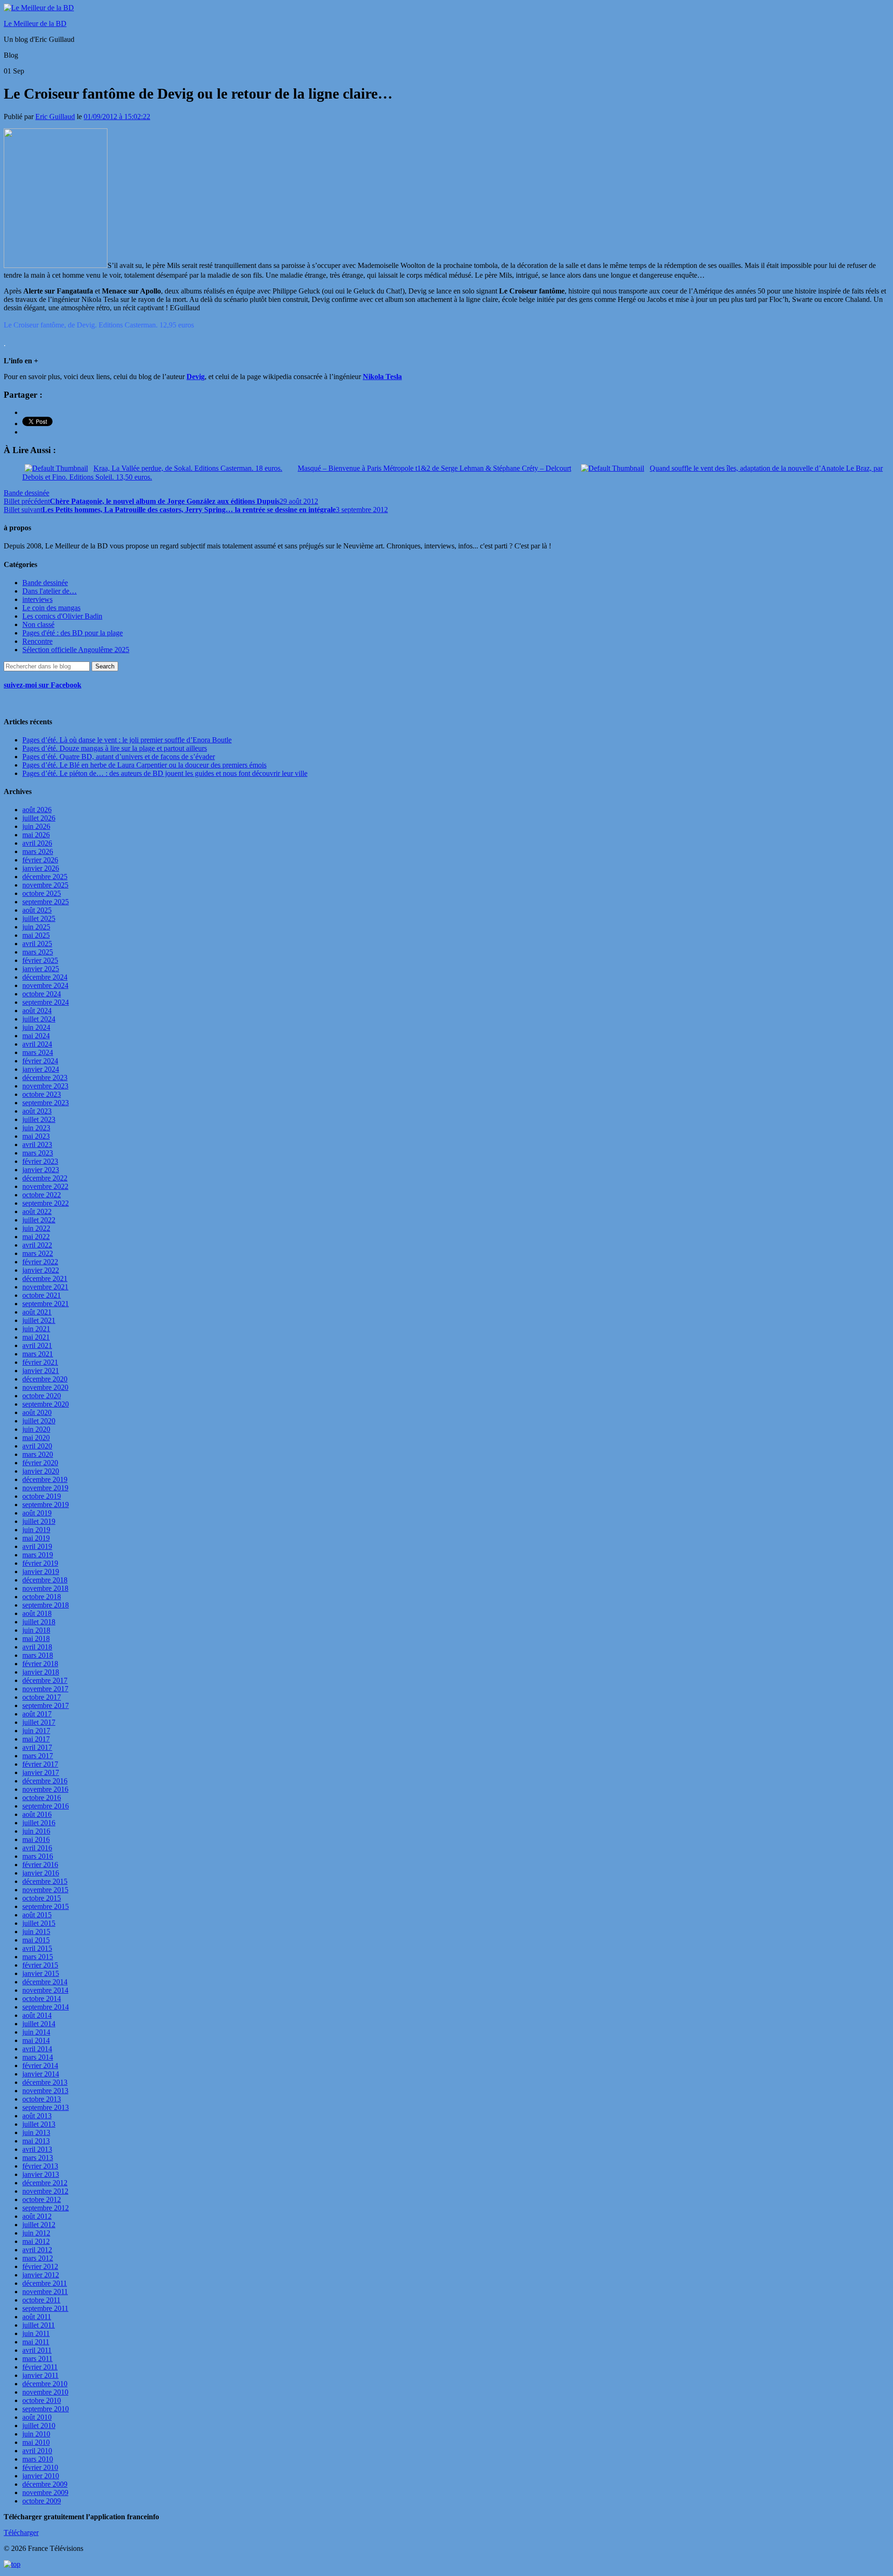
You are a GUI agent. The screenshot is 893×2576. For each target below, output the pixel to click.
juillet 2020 (39, 1421)
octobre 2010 (42, 2400)
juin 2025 (36, 927)
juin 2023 (36, 1128)
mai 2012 (36, 2241)
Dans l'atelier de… (50, 591)
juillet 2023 (39, 1119)
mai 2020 (36, 1438)
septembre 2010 (46, 2409)
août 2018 (37, 1613)
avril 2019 (37, 1546)
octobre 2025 (42, 893)
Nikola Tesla (382, 377)
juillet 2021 (39, 1320)
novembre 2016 (45, 1789)
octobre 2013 (42, 2099)
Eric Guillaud (55, 117)
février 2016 (40, 1865)
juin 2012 (36, 2233)
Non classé (38, 624)
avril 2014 (37, 2049)
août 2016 (37, 1814)
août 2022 (37, 1211)
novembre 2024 (45, 985)
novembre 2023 (45, 1086)
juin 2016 (36, 1831)
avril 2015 (37, 1948)
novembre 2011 (45, 2292)
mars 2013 (38, 2158)
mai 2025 (36, 935)
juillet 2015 (39, 1923)
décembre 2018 (45, 1580)
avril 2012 (37, 2250)
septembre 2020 (46, 1404)
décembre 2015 (45, 1881)
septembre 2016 (46, 1806)
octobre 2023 (42, 1094)
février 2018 (40, 1664)
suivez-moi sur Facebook (43, 685)
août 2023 (37, 1111)
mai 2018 (36, 1638)
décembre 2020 (45, 1379)
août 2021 (37, 1312)
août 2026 (37, 810)
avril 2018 (37, 1647)
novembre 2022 (45, 1186)
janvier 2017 (41, 1772)
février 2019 (40, 1563)
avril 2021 (37, 1345)
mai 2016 (36, 1839)
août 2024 (37, 1011)
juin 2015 (36, 1932)
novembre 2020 (45, 1387)
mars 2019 (38, 1555)
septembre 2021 (46, 1304)
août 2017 (37, 1714)
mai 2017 (36, 1739)
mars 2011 (37, 2359)
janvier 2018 (41, 1672)
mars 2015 (38, 1957)
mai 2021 (36, 1337)
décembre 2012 (45, 2183)
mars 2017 (38, 1756)
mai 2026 (36, 835)
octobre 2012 (42, 2199)
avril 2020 (37, 1446)
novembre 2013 (45, 2091)
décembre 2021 (45, 1278)
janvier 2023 (41, 1170)
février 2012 (40, 2266)
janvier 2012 (41, 2275)
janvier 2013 (41, 2174)
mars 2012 (38, 2258)
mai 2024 (36, 1036)
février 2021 (40, 1362)
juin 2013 (36, 2132)
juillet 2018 (39, 1622)
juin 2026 (36, 826)
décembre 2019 (45, 1479)
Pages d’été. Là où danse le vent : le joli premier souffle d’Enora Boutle (127, 740)
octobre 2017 (42, 1697)
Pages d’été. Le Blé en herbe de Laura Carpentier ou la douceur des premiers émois (144, 765)
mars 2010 (38, 2459)
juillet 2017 (39, 1722)
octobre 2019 (42, 1496)
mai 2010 (36, 2442)
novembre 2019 (45, 1488)
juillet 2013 (39, 2124)
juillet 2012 (39, 2225)
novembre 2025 (45, 885)
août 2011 (37, 2317)
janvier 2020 (41, 1471)
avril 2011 (37, 2350)
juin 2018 (36, 1630)
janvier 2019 (41, 1572)
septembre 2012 (46, 2208)
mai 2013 (36, 2141)
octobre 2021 (42, 1295)
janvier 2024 (41, 1069)
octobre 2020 (42, 1396)
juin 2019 (36, 1530)
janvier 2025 (41, 969)
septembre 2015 (46, 1906)
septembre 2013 (46, 2107)
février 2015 (40, 1965)
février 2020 (40, 1463)
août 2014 (37, 2015)
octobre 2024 (42, 994)
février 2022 (40, 1262)
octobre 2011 (41, 2300)
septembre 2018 (46, 1605)
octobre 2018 (42, 1597)
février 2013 (40, 2166)
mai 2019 (36, 1538)
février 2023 (40, 1161)
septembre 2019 (46, 1505)
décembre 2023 (45, 1078)
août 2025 (37, 910)
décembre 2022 (45, 1178)
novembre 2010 (45, 2392)
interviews (37, 599)
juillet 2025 (39, 918)
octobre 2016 (42, 1798)
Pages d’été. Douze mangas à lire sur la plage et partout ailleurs (115, 748)
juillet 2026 (39, 818)
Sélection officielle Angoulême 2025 (76, 650)
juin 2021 (36, 1329)
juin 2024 (36, 1027)
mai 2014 (36, 2040)
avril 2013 (37, 2149)
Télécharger (21, 2533)
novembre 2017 (45, 1689)
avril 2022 (37, 1245)
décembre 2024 (45, 977)
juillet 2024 (39, 1019)
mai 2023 (36, 1136)
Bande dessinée (27, 493)
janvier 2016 (41, 1873)
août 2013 (37, 2116)
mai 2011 (36, 2342)
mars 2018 (38, 1655)
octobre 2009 (42, 2501)
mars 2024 (38, 1052)
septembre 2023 (46, 1103)
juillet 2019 (39, 1521)
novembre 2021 (45, 1287)
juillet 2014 (39, 2024)
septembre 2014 (46, 2007)
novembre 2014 (45, 1990)
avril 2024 (37, 1044)
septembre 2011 (45, 2308)
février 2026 (40, 860)
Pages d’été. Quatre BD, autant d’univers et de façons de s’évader (119, 757)
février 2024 (40, 1061)
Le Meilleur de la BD (35, 23)
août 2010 (37, 2417)
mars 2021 (38, 1354)
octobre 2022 (42, 1195)
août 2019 (37, 1513)
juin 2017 (36, 1731)
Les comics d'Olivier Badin (62, 616)
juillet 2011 (39, 2325)
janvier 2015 (41, 1973)
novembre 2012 (45, 2191)
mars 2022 (38, 1253)
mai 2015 (36, 1940)
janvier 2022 (41, 1270)
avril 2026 (37, 843)
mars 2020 (38, 1454)
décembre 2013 (45, 2082)
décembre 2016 (45, 1781)
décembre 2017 (45, 1680)
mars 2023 (38, 1153)
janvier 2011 (40, 2375)
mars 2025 (38, 952)
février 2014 (40, 2065)
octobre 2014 (42, 1999)
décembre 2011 (45, 2283)
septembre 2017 (46, 1705)
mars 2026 (38, 851)
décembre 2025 (45, 877)
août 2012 (37, 2216)
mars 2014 (38, 2057)
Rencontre (37, 641)
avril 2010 (37, 2451)
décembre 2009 (45, 2484)
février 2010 (40, 2467)
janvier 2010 (41, 2476)
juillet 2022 (39, 1220)
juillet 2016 (39, 1823)
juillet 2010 (39, 2426)
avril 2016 (37, 1848)
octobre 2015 (42, 1898)
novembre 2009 (45, 2493)
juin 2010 (36, 2434)
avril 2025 (37, 944)
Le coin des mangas (51, 608)
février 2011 (40, 2367)
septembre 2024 (46, 1002)
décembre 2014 (45, 1982)
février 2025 (40, 960)
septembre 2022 (46, 1203)
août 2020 (37, 1412)
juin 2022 (36, 1228)
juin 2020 (36, 1429)
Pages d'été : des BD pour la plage (73, 633)
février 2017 (40, 1764)
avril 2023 (37, 1145)
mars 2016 (38, 1856)
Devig (196, 377)
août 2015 (37, 1915)
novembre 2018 (45, 1588)
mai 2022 (36, 1237)
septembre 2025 (46, 902)
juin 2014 (36, 2032)
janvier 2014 (41, 2074)
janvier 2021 (41, 1371)
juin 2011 (36, 2333)
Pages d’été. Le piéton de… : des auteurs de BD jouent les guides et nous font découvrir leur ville (165, 773)
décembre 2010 (45, 2384)
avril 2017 (37, 1747)
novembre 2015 (45, 1890)
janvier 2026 (41, 868)
